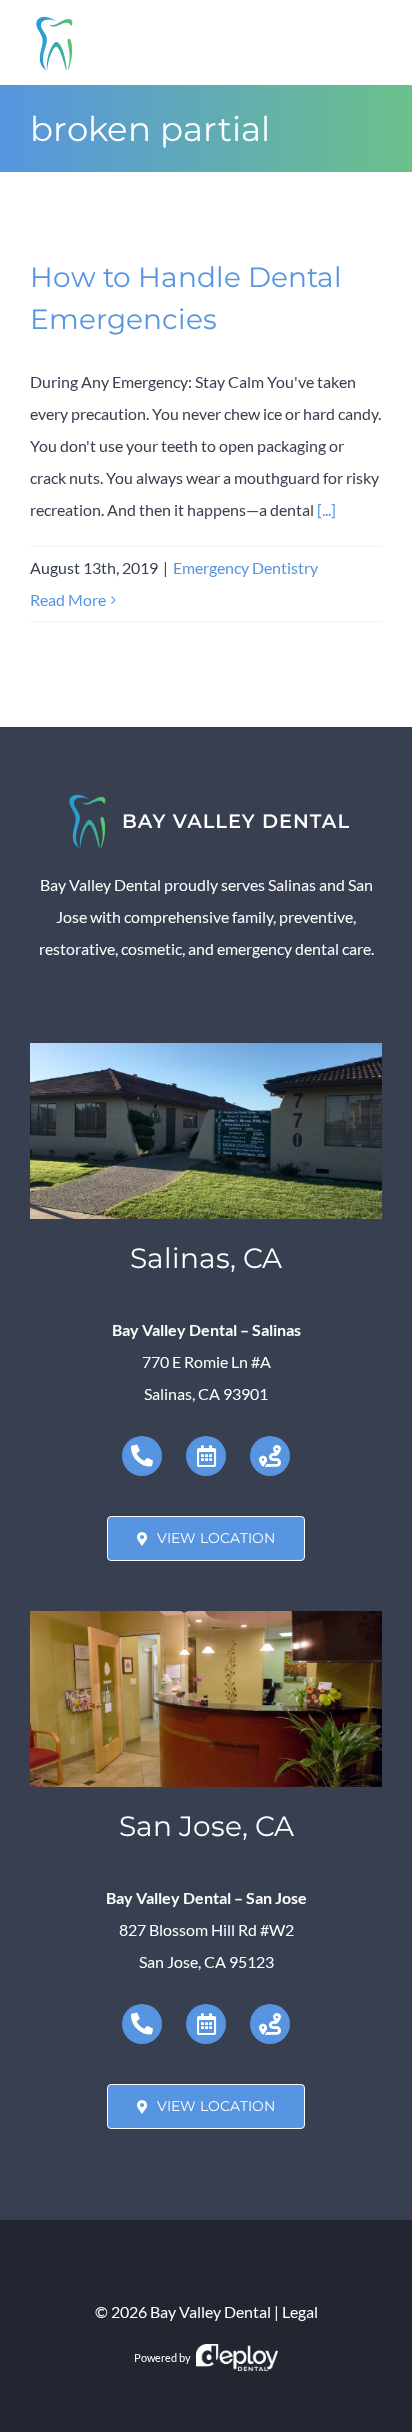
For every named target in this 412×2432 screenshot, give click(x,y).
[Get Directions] (270, 1456)
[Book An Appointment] (206, 1456)
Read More (68, 599)
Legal (300, 2311)
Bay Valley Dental (210, 2311)
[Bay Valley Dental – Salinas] (206, 1050)
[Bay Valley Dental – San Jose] (206, 1618)
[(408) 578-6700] (142, 2024)
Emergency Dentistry (245, 567)
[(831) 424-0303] (142, 1456)
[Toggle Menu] (367, 43)
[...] (326, 509)
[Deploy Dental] (237, 2357)
